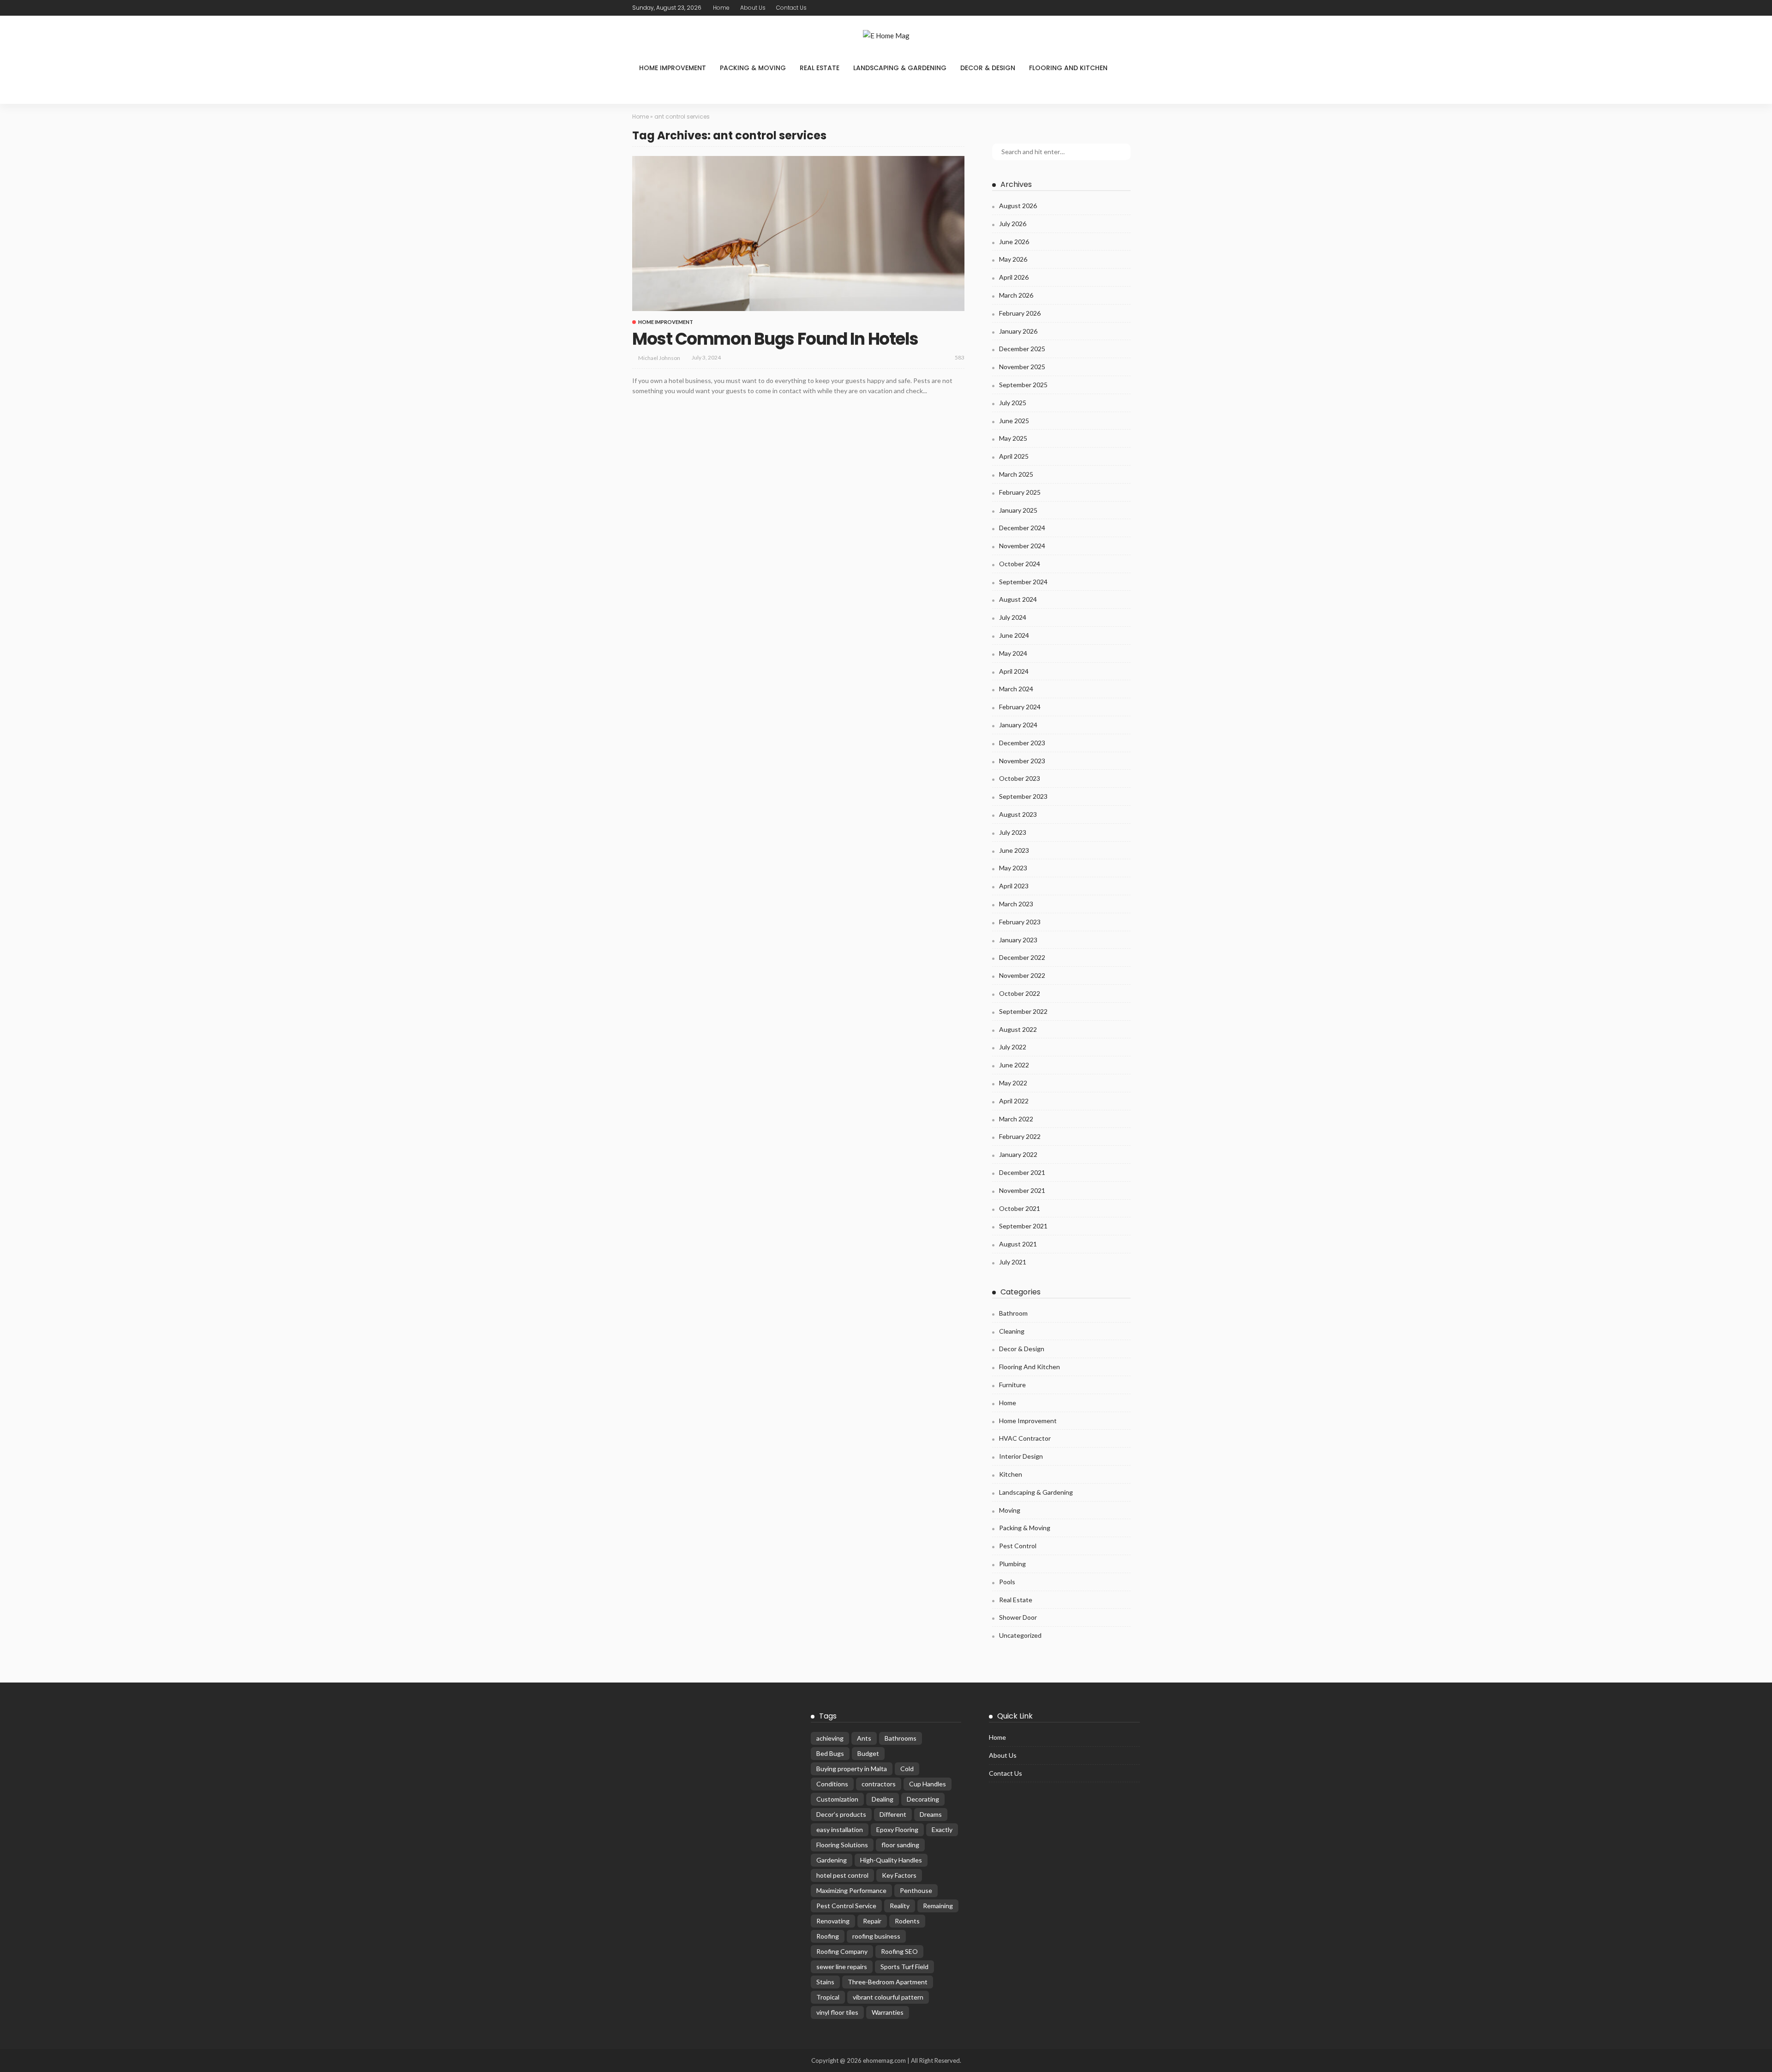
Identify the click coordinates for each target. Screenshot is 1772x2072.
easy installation (840, 1829)
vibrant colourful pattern (888, 1997)
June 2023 (1014, 850)
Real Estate (820, 68)
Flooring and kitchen (1068, 68)
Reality (900, 1906)
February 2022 (1020, 1136)
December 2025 (1022, 349)
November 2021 (1022, 1190)
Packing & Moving (753, 68)
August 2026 (1018, 206)
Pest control (1018, 1546)
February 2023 (1020, 922)
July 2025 (1013, 403)
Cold (907, 1769)
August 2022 (1018, 1029)
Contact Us (791, 8)
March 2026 (1016, 295)
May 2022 (1013, 1083)
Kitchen (1011, 1474)
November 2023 (1022, 761)
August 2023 (1018, 814)
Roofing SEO (899, 1951)
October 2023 (1020, 778)
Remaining (938, 1906)
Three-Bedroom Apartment (888, 1982)
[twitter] (838, 8)
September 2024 (1023, 582)
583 (960, 357)
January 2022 (1018, 1154)
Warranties (888, 2012)
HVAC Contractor (1025, 1438)
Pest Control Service (846, 1906)
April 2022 (1014, 1101)
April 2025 (1014, 456)
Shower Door (1018, 1617)
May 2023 (1013, 868)
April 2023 (1014, 886)
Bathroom (1013, 1313)
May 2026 (1013, 259)
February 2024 (1020, 707)
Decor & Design (988, 68)
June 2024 (1014, 635)
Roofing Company (842, 1951)
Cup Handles (928, 1784)
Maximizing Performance (851, 1890)
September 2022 (1023, 1011)
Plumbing (1012, 1564)
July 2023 (1013, 832)
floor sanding (900, 1845)
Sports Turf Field (904, 1967)
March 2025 (1016, 474)
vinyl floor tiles (837, 2012)
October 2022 (1020, 993)
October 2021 (1020, 1208)
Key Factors (899, 1875)
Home (721, 8)
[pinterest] (850, 8)
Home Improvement (673, 68)
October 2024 (1020, 564)
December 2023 (1022, 743)
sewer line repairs (842, 1967)
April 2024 (1014, 671)
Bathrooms (901, 1738)
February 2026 (1020, 313)
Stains (825, 1982)
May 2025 (1013, 438)
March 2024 (1016, 689)
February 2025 (1020, 492)
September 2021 (1023, 1226)
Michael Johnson (659, 358)
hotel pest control (842, 1875)
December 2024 (1022, 528)
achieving (830, 1738)
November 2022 (1022, 975)
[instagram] (862, 8)
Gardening (832, 1860)
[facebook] (826, 8)
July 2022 (1013, 1047)
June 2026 (1014, 242)
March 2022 (1016, 1119)
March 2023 (1016, 904)
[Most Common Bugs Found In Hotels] (798, 234)
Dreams (931, 1814)
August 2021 (1018, 1244)
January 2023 (1018, 940)
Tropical (828, 1997)
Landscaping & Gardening (900, 68)
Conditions (832, 1784)
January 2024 (1018, 725)
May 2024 (1013, 653)
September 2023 (1023, 796)
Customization (837, 1799)
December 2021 (1022, 1172)
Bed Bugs (830, 1753)
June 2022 (1014, 1065)
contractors (879, 1784)
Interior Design (1021, 1456)
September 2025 (1023, 385)
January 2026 (1018, 331)
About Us (753, 8)
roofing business (876, 1936)
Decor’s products (841, 1814)
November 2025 (1022, 367)
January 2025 (1018, 510)
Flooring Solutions (842, 1845)
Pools (1007, 1582)
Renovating (833, 1921)
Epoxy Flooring (897, 1829)
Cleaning (1012, 1331)
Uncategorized (1020, 1635)
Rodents (907, 1921)
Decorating (923, 1799)
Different (893, 1814)
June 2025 (1014, 421)
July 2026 (1013, 224)
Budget (868, 1753)
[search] (644, 92)
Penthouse (916, 1890)
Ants (864, 1738)
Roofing (828, 1936)
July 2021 (1013, 1262)
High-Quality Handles (891, 1860)
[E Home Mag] (886, 36)
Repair (872, 1921)
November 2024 (1022, 546)
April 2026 (1014, 277)
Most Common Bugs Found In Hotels (775, 339)
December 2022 (1022, 957)
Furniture (1012, 1385)
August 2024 (1018, 599)
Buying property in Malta (852, 1769)
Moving (1010, 1510)
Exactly (942, 1829)
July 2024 (1013, 617)
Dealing (883, 1799)
